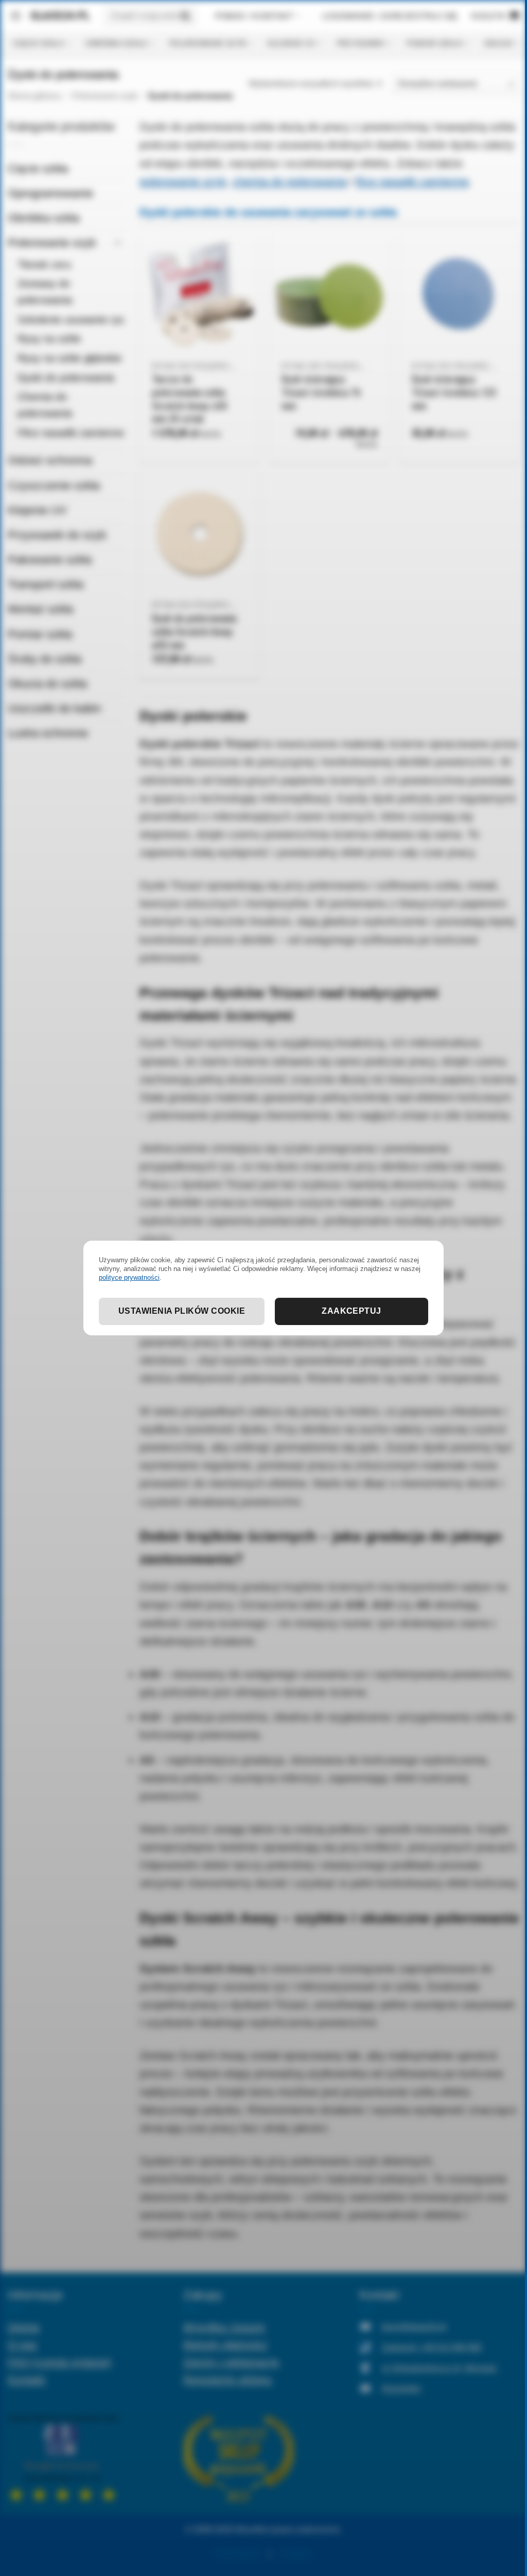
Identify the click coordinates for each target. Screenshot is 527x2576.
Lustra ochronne (48, 733)
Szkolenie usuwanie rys (71, 320)
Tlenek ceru (44, 264)
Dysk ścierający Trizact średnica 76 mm (321, 393)
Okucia (498, 43)
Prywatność (238, 2554)
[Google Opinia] (63, 2457)
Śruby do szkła (45, 659)
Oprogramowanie (50, 193)
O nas (22, 2344)
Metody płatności (225, 2344)
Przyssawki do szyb (57, 535)
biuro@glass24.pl (414, 2327)
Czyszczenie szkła (54, 486)
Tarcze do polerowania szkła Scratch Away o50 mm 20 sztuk (189, 399)
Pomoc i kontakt (254, 16)
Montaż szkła (40, 609)
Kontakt (27, 2379)
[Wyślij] (186, 16)
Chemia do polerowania (45, 405)
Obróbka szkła (116, 43)
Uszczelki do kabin (54, 708)
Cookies (295, 2554)
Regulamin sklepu (227, 2379)
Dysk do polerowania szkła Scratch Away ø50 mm (194, 632)
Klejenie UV (291, 43)
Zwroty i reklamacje (231, 2362)
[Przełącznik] (118, 243)
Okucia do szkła (47, 684)
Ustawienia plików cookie (182, 1311)
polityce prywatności (129, 1277)
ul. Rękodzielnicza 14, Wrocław (439, 2368)
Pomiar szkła (434, 43)
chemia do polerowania (289, 181)
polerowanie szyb (183, 181)
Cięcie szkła (38, 43)
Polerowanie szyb (207, 43)
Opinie (24, 2327)
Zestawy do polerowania (45, 292)
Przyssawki (361, 43)
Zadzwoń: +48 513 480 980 (432, 2347)
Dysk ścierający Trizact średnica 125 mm (454, 393)
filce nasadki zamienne (412, 181)
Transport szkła (46, 584)
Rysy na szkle (49, 339)
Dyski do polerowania (66, 378)
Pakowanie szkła (50, 560)
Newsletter (401, 2388)
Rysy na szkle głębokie (69, 358)
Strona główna (34, 96)
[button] (16, 16)
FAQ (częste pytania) (59, 2362)
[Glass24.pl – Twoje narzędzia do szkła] (56, 16)
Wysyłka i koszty (224, 2327)
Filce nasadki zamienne (71, 433)
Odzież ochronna (50, 460)
